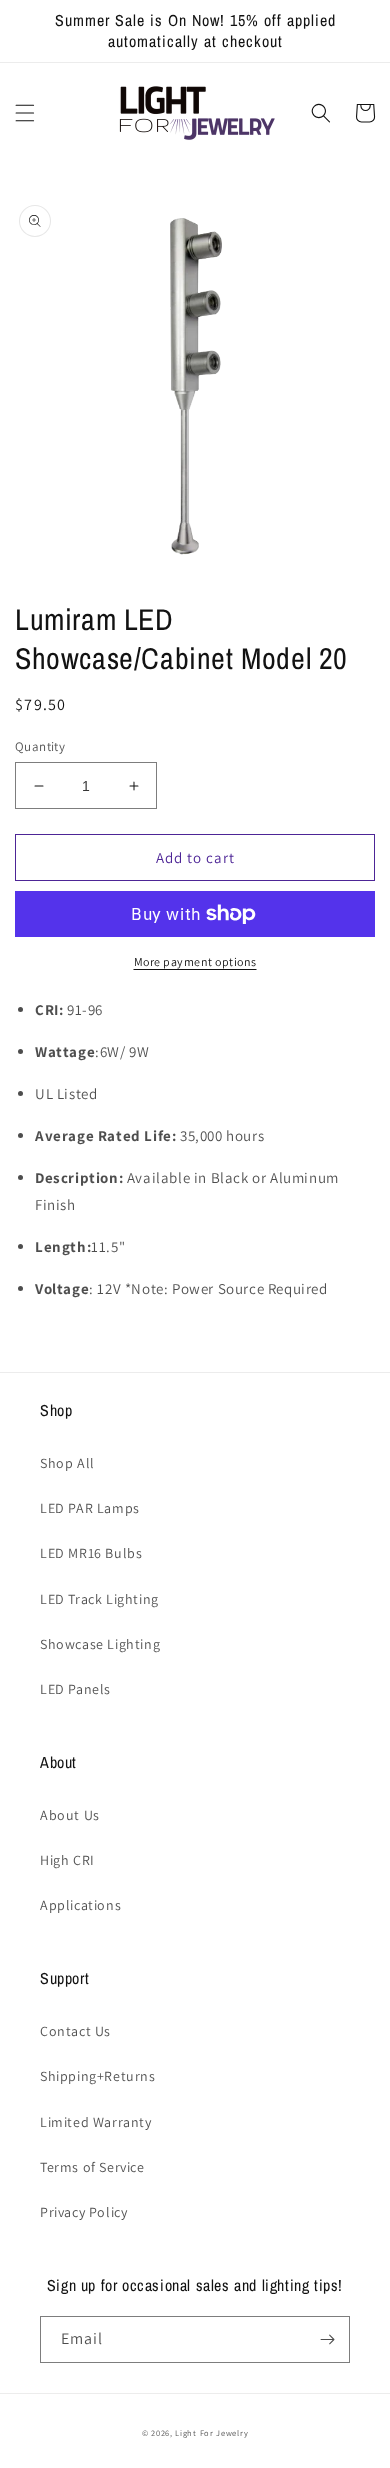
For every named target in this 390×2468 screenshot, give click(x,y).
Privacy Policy (83, 2212)
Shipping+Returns (98, 2076)
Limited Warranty (96, 2122)
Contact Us (75, 2031)
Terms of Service (92, 2167)
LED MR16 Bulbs (91, 1553)
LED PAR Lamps (90, 1508)
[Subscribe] (327, 2339)
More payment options (195, 961)
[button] (25, 113)
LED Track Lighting (99, 1599)
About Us (70, 1815)
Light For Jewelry (211, 2432)
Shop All (67, 1463)
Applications (80, 1905)
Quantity (40, 746)
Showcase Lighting (100, 1644)
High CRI (67, 1860)
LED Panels (75, 1689)
